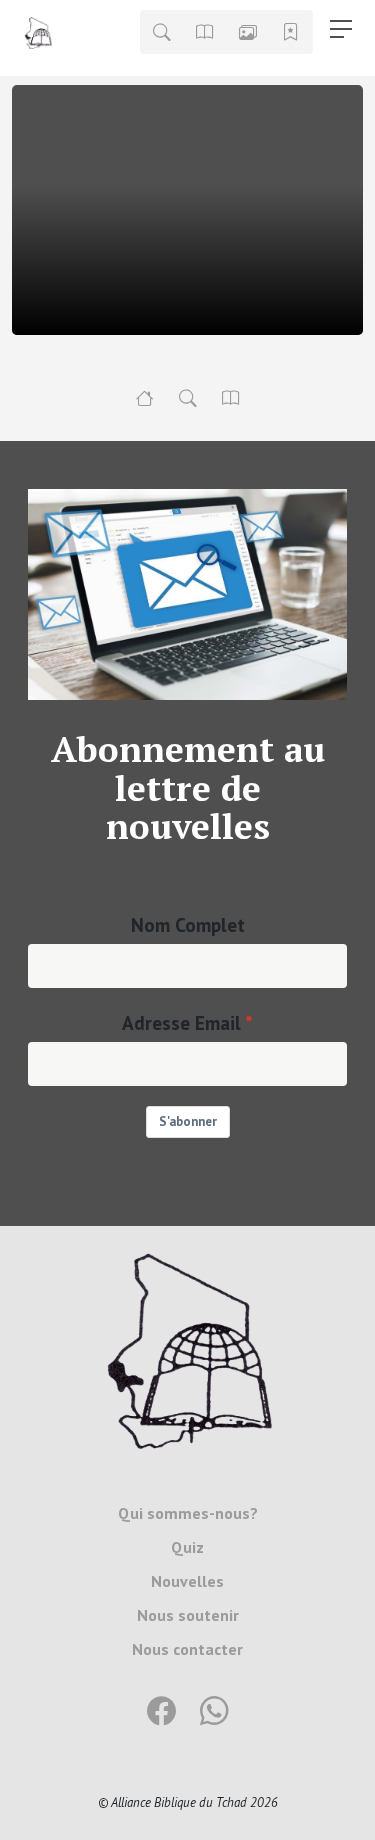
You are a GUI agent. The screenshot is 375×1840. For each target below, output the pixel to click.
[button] (162, 32)
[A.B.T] (145, 398)
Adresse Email (181, 1022)
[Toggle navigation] (341, 29)
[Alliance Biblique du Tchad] (188, 1349)
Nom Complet (188, 924)
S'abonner (188, 1121)
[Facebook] (161, 1712)
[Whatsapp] (214, 1712)
